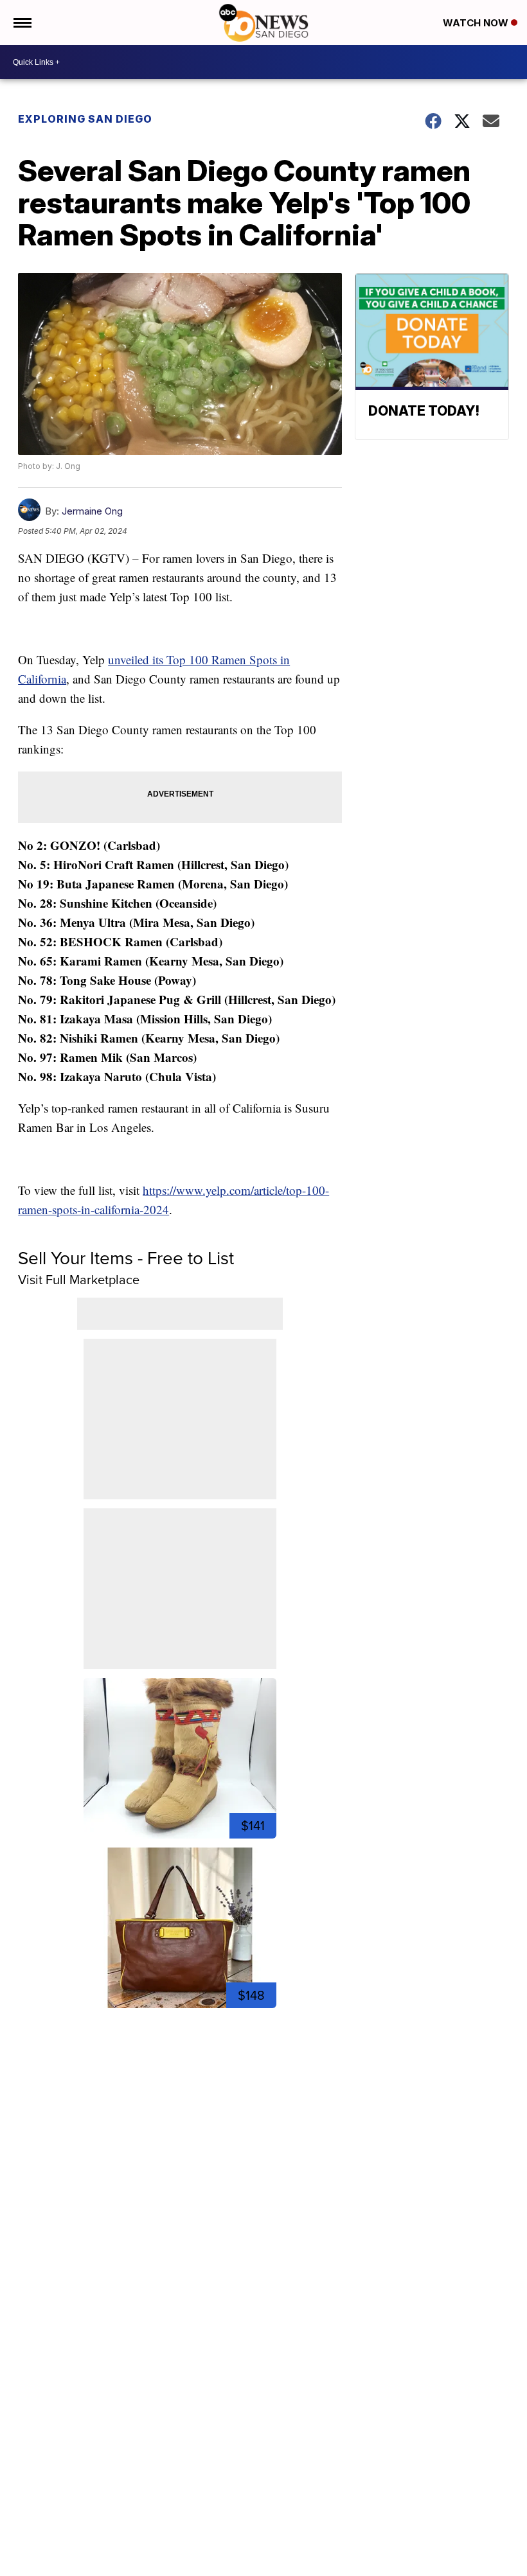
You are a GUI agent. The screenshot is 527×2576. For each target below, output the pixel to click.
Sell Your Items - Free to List (126, 1257)
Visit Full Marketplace (79, 1279)
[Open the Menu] (22, 22)
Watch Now (477, 23)
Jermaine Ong (92, 511)
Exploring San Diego (85, 119)
